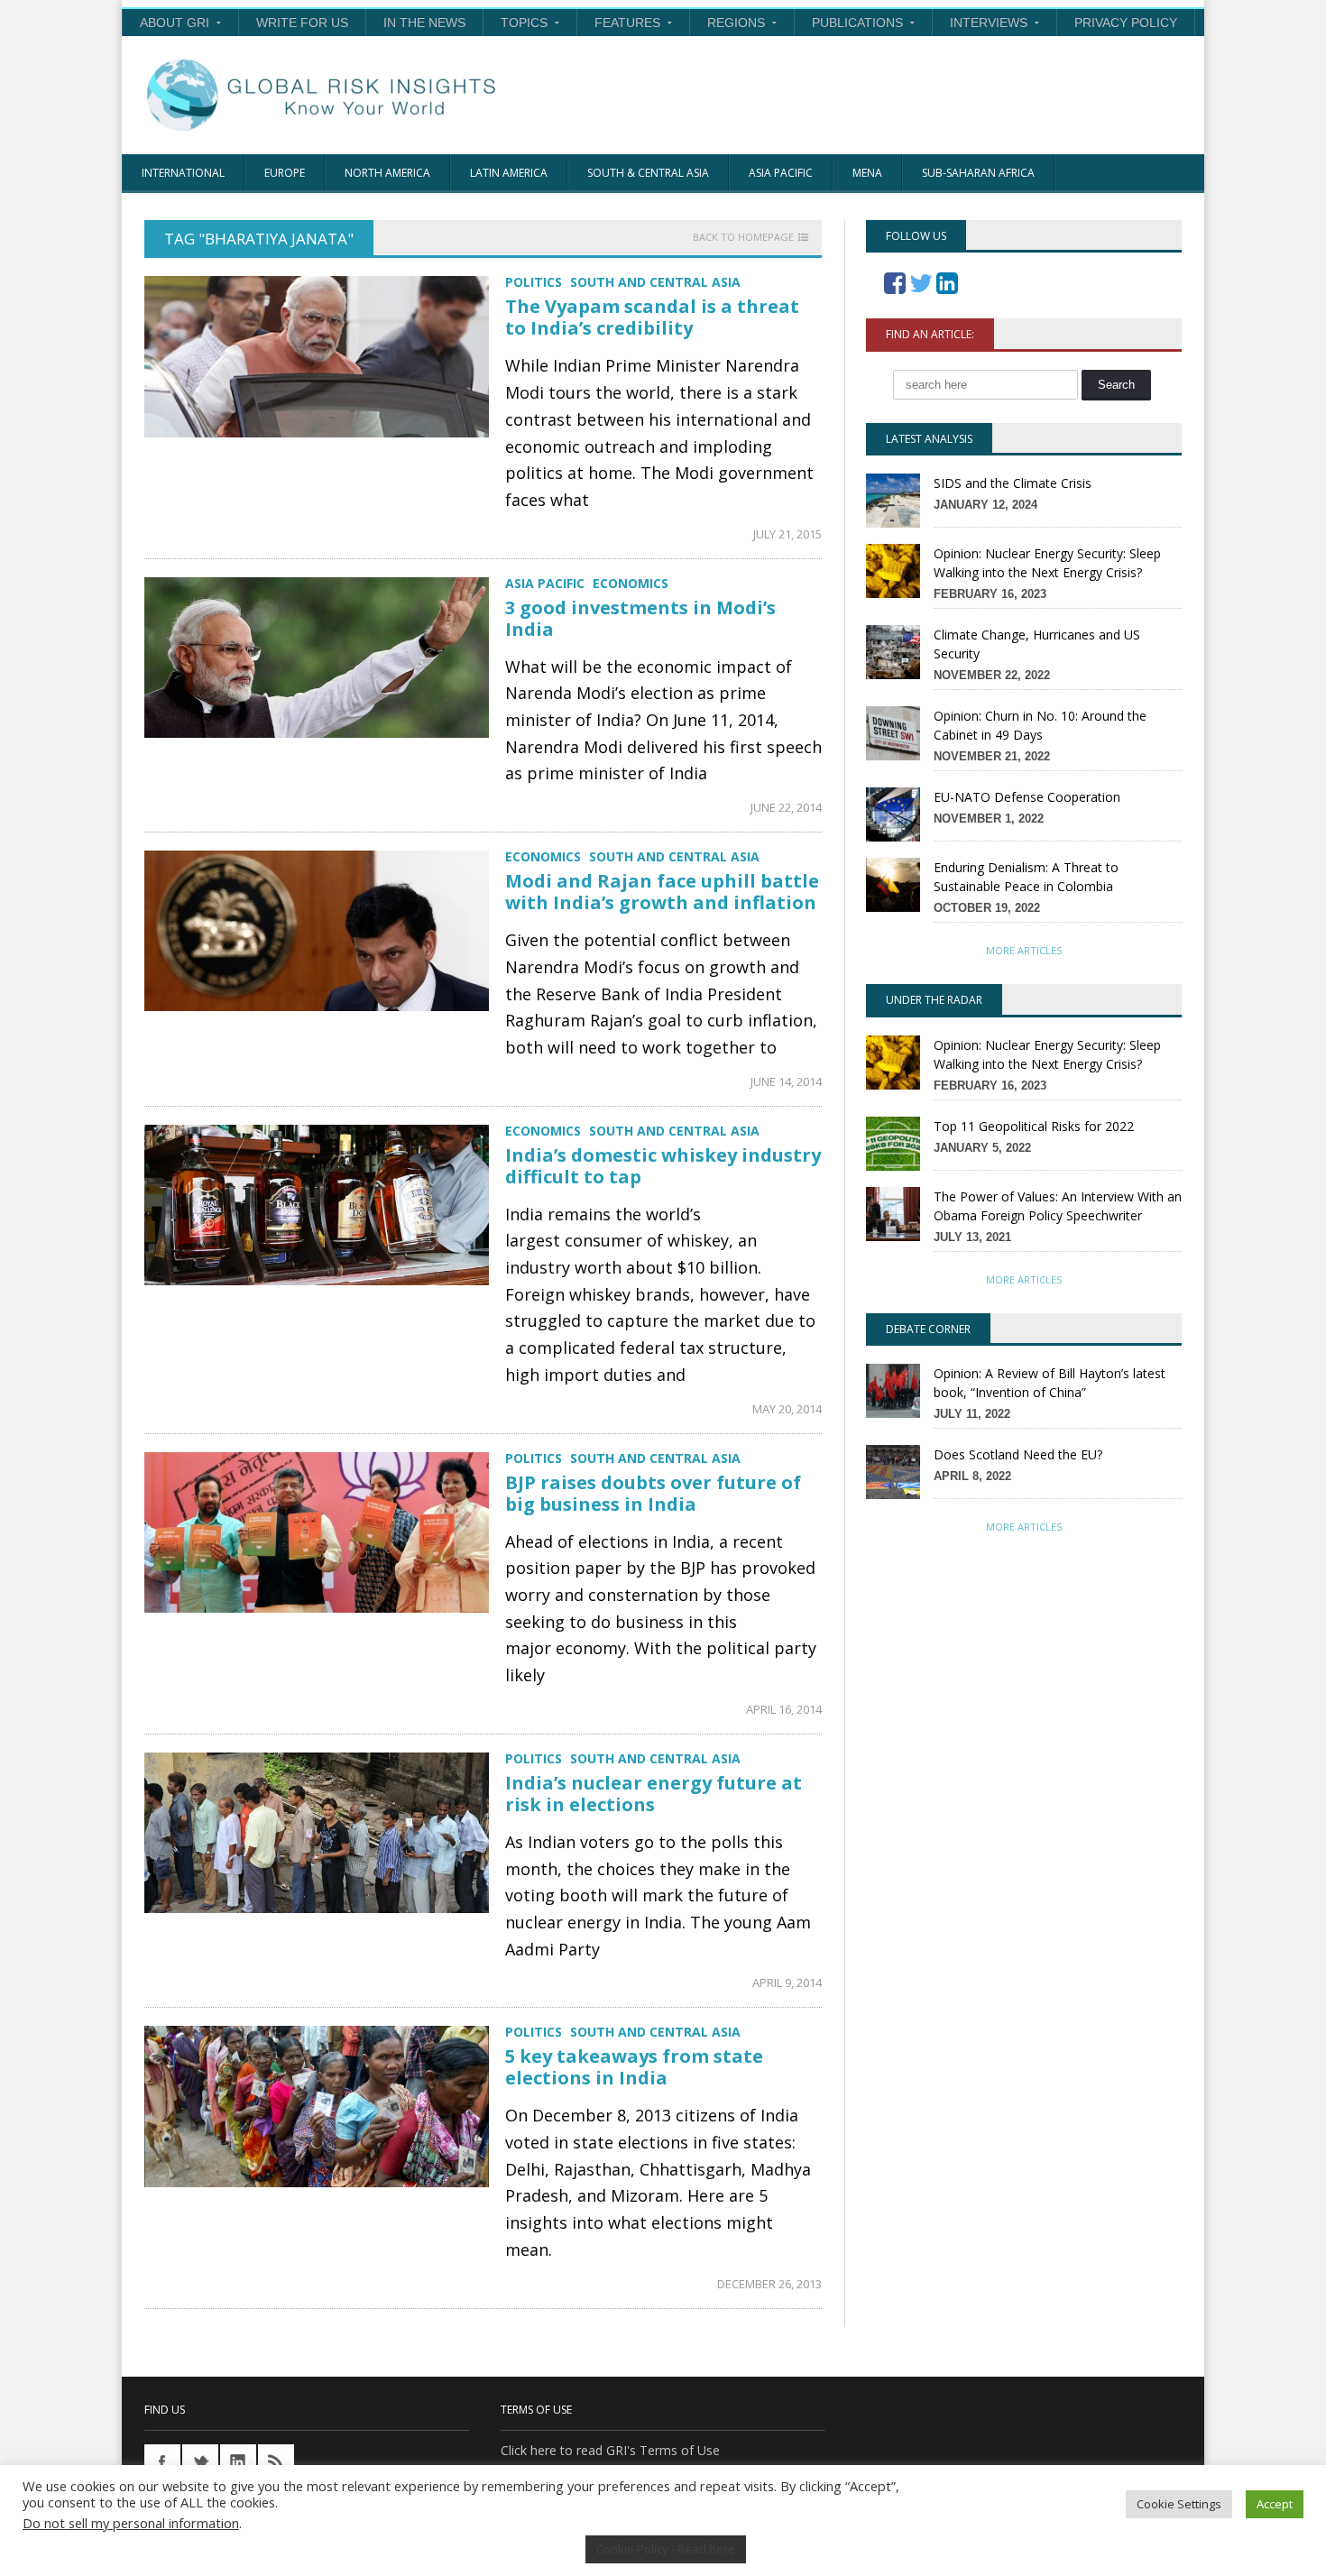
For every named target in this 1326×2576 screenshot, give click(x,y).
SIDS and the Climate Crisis (1013, 483)
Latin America (509, 173)
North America (387, 173)
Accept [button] (1275, 2504)
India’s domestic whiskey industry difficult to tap (663, 1166)
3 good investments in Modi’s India (640, 618)
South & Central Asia (648, 173)
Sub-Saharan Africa (978, 173)
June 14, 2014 (786, 1081)
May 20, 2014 (787, 1409)
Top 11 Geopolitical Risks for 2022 (1034, 1126)
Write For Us (302, 23)
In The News (424, 23)
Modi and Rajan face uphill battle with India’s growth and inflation (662, 892)
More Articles (1024, 950)
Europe (285, 173)
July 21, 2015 (787, 534)
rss (276, 2462)
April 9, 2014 (787, 1983)
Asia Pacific (781, 173)
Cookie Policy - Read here (666, 2549)
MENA (867, 173)
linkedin (238, 2462)
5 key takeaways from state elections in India (634, 2067)
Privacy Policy (1126, 23)
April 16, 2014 (784, 1709)
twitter (200, 2462)
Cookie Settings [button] (1179, 2504)
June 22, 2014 (786, 807)
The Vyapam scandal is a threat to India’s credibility (652, 317)
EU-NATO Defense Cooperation (1027, 797)
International (183, 173)
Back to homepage (743, 237)
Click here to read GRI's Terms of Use (610, 2450)
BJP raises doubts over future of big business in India (653, 1493)
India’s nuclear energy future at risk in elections (654, 1794)
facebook (162, 2462)
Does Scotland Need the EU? (1018, 1454)
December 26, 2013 (769, 2284)
